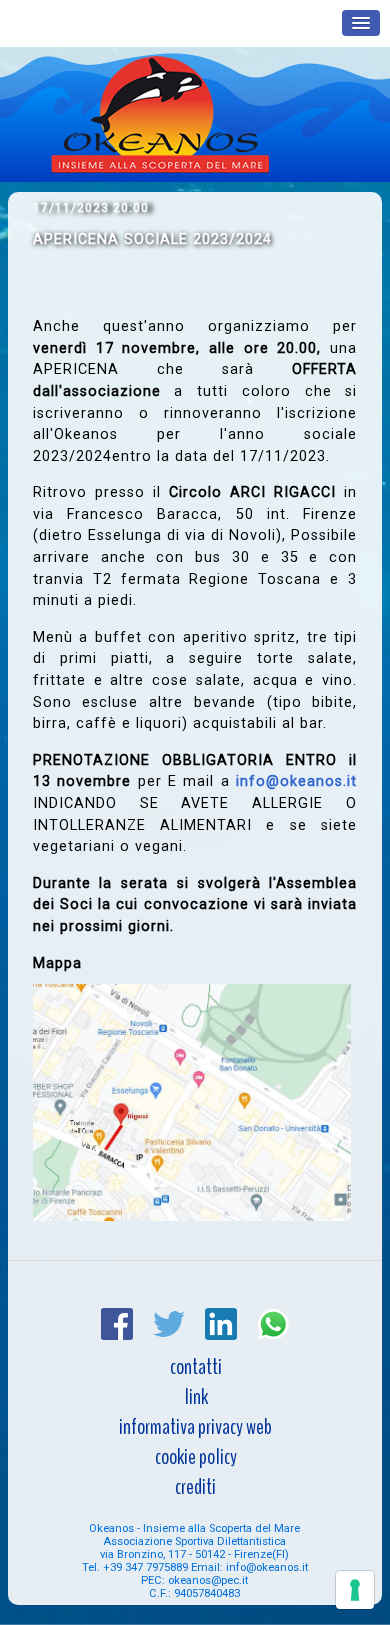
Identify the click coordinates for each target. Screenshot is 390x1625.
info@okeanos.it (296, 781)
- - (194, 1554)
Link (196, 1397)
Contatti (196, 1367)
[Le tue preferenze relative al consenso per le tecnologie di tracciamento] (355, 1590)
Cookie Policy (196, 1457)
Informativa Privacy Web (195, 1427)
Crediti (195, 1487)
